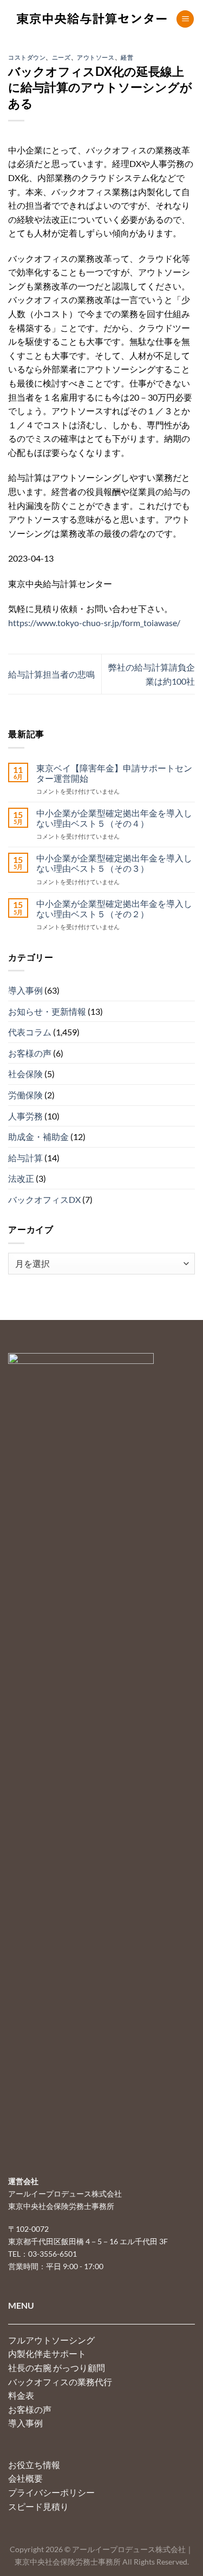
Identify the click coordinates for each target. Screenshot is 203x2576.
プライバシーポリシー (51, 2492)
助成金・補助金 (38, 1136)
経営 (127, 57)
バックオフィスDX (44, 1199)
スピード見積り (38, 2506)
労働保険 (25, 1095)
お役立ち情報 (34, 2465)
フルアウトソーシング (51, 2340)
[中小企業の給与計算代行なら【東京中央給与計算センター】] (92, 19)
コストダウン (27, 57)
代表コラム (30, 1032)
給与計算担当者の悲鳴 (51, 674)
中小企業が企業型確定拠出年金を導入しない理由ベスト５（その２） (114, 909)
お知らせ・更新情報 (47, 1011)
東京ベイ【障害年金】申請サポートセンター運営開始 (114, 773)
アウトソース (96, 57)
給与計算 (25, 1158)
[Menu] (185, 19)
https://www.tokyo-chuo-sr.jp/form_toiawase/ (94, 623)
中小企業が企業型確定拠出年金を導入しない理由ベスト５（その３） (114, 863)
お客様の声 (30, 1053)
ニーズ (61, 57)
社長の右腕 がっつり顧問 (57, 2368)
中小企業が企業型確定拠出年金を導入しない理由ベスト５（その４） (114, 818)
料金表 (21, 2395)
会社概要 (25, 2478)
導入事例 (25, 990)
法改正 (21, 1178)
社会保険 (25, 1074)
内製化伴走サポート (47, 2353)
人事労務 (25, 1116)
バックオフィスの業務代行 (60, 2382)
